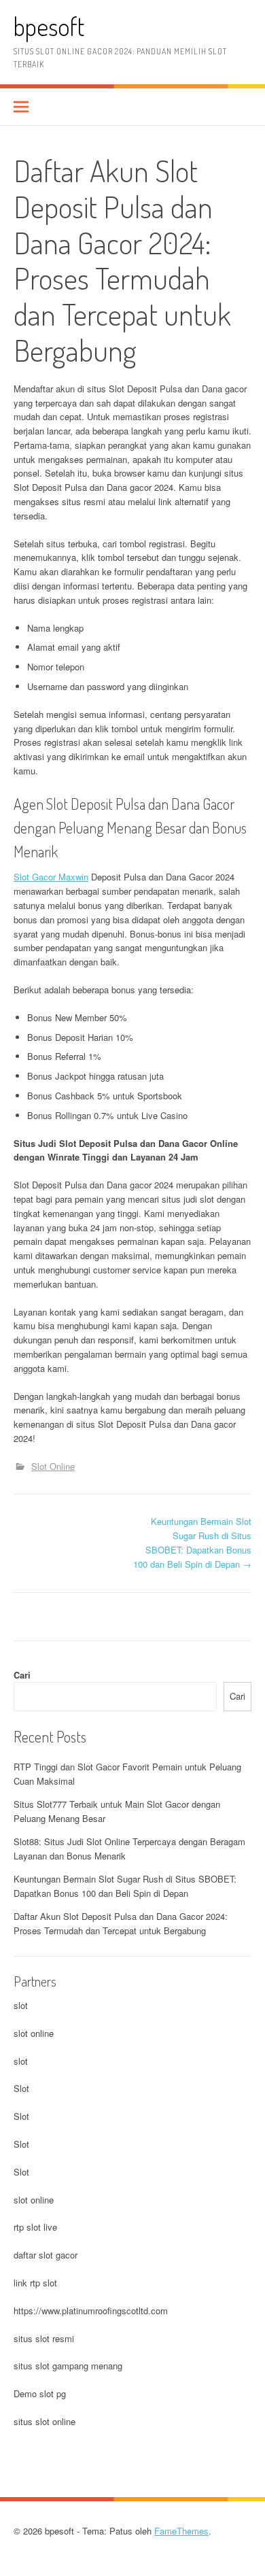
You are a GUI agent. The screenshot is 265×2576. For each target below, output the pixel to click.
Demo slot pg (40, 2393)
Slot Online (53, 1466)
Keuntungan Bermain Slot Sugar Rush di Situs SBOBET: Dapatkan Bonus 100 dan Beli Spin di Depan (192, 1542)
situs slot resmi (44, 2338)
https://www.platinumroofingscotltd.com (91, 2311)
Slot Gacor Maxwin (51, 877)
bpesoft (49, 26)
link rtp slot (35, 2283)
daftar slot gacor (46, 2255)
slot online (34, 2033)
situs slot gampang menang (68, 2366)
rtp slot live (35, 2227)
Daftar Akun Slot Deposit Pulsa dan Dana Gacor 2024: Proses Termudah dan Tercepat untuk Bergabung (121, 1923)
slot (21, 2005)
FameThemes (181, 2531)
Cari (22, 1675)
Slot (21, 2088)
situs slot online (45, 2421)
